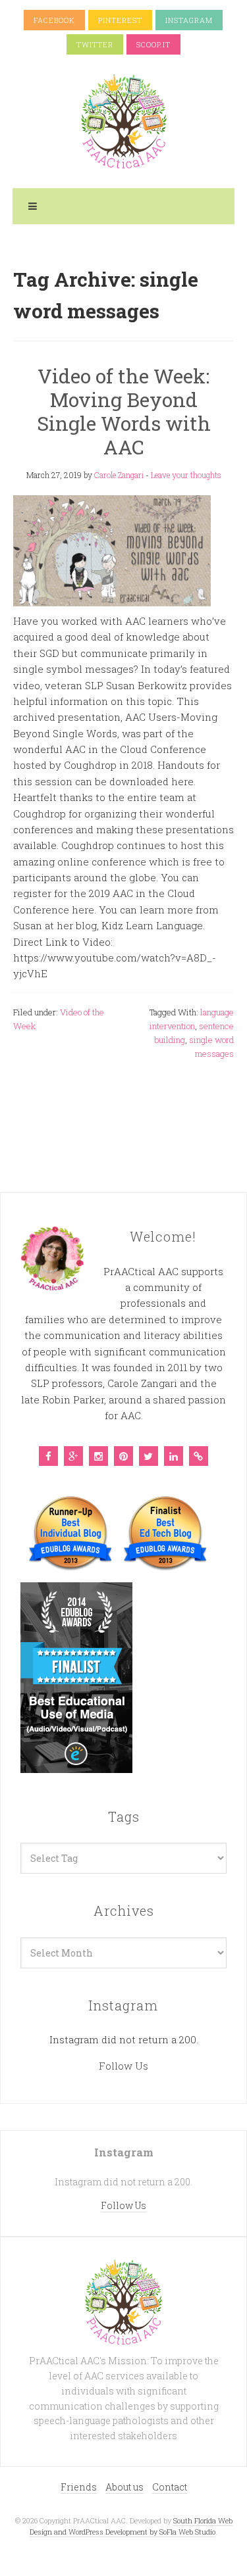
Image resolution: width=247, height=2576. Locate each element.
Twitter (95, 44)
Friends (79, 2487)
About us (124, 2487)
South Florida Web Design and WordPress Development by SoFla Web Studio (131, 2526)
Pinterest (120, 20)
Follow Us (123, 2066)
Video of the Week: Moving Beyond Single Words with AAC (124, 411)
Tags (124, 1816)
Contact (170, 2487)
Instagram (189, 20)
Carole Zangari (119, 475)
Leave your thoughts (186, 475)
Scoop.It (153, 44)
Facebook (54, 20)
